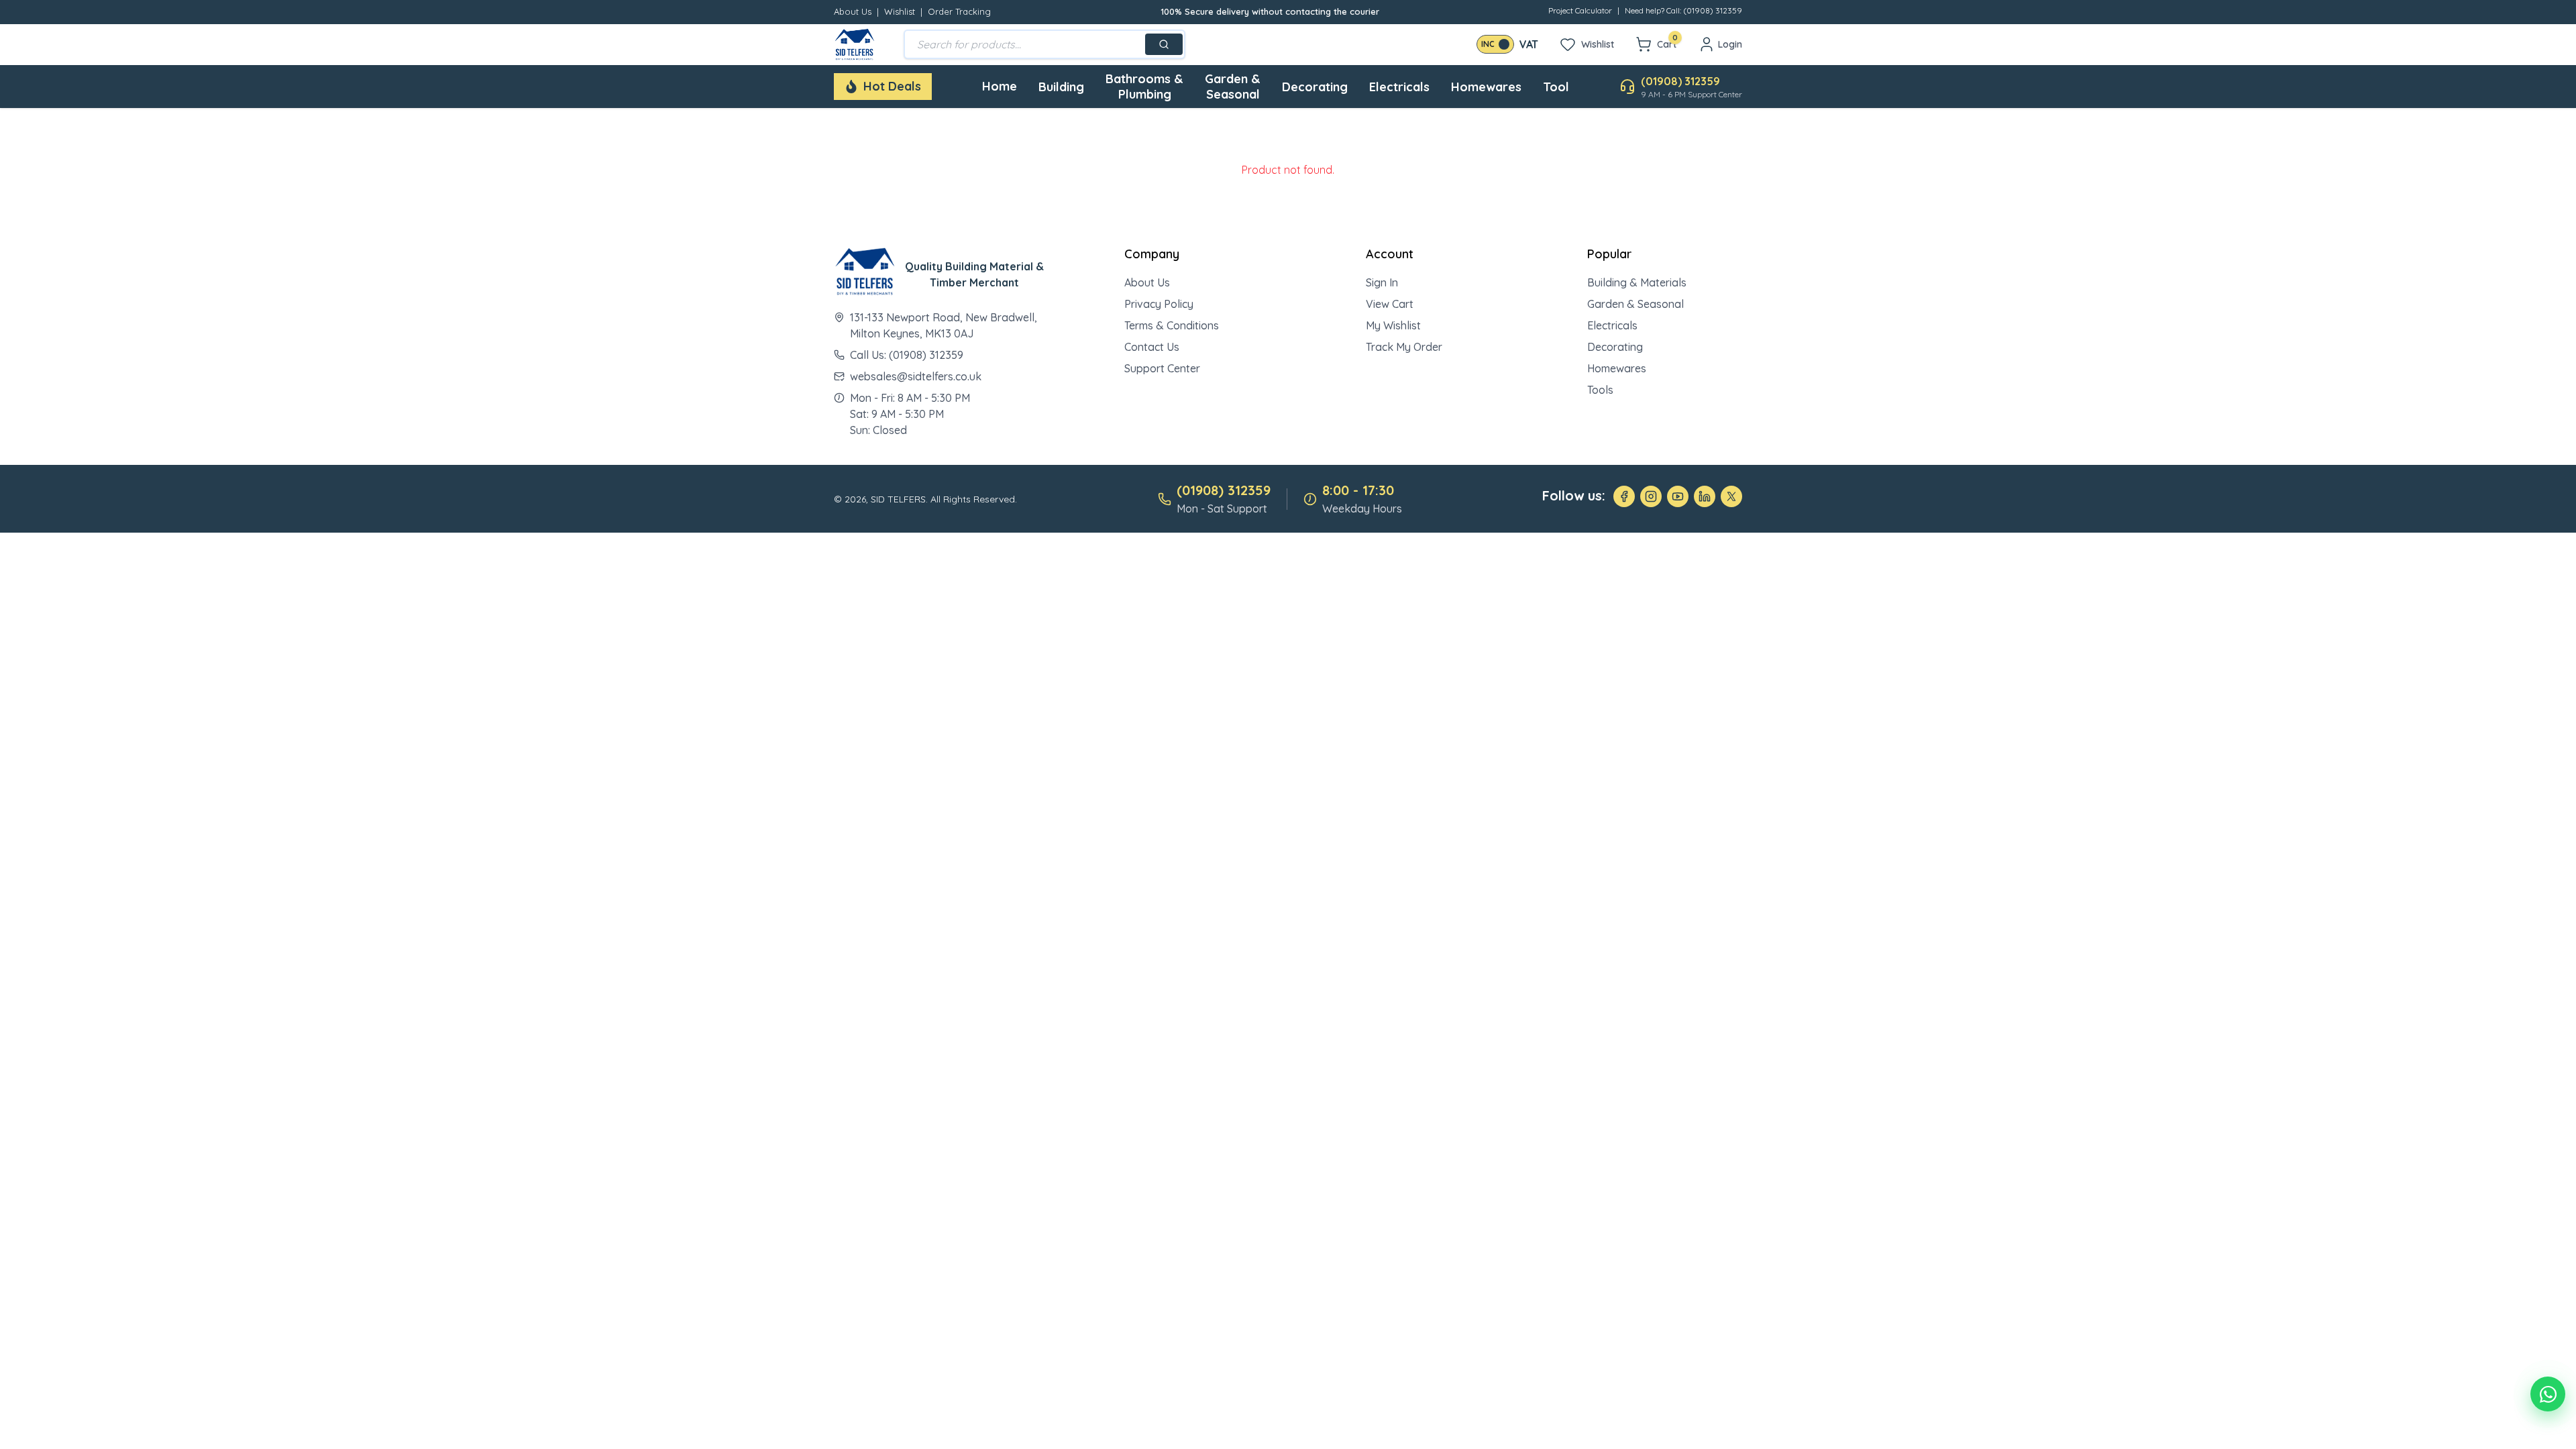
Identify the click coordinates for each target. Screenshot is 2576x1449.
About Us (853, 11)
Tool (1556, 87)
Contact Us (1152, 347)
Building (1061, 87)
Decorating (1315, 87)
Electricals (1399, 87)
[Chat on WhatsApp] (2548, 1394)
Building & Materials (1637, 282)
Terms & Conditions (1172, 325)
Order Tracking (959, 11)
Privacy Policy (1159, 304)
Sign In (1382, 282)
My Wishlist (1393, 325)
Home (1000, 86)
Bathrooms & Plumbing (1144, 87)
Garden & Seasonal (1233, 87)
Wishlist (900, 11)
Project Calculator (1580, 10)
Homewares (1486, 87)
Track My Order (1404, 347)
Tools (1600, 390)
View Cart (1390, 304)
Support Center (1162, 368)
